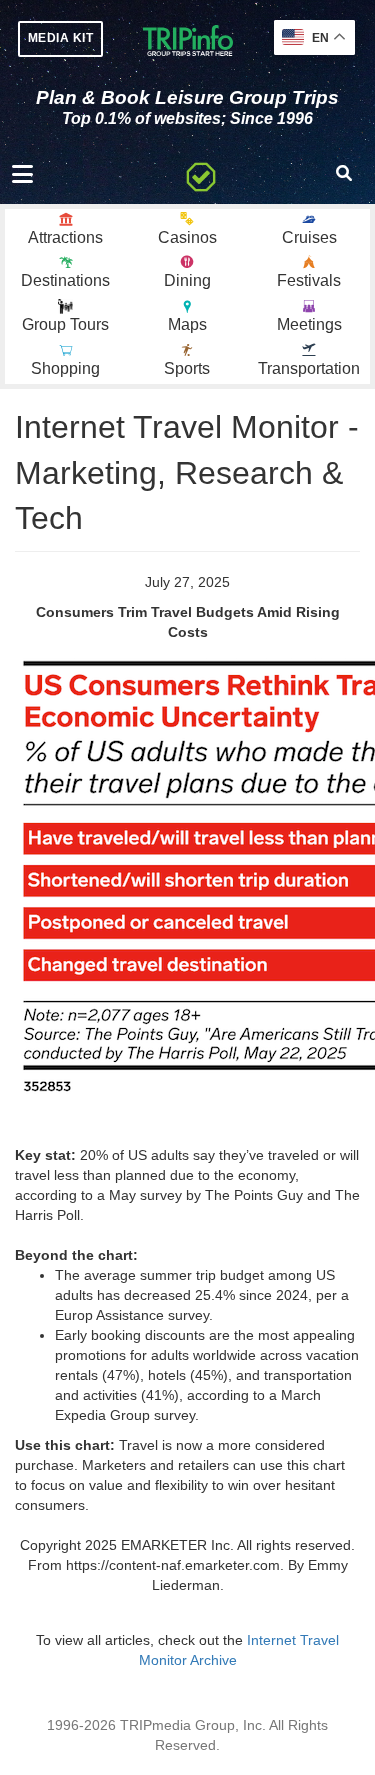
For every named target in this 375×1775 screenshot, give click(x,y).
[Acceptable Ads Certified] (201, 174)
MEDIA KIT (60, 38)
